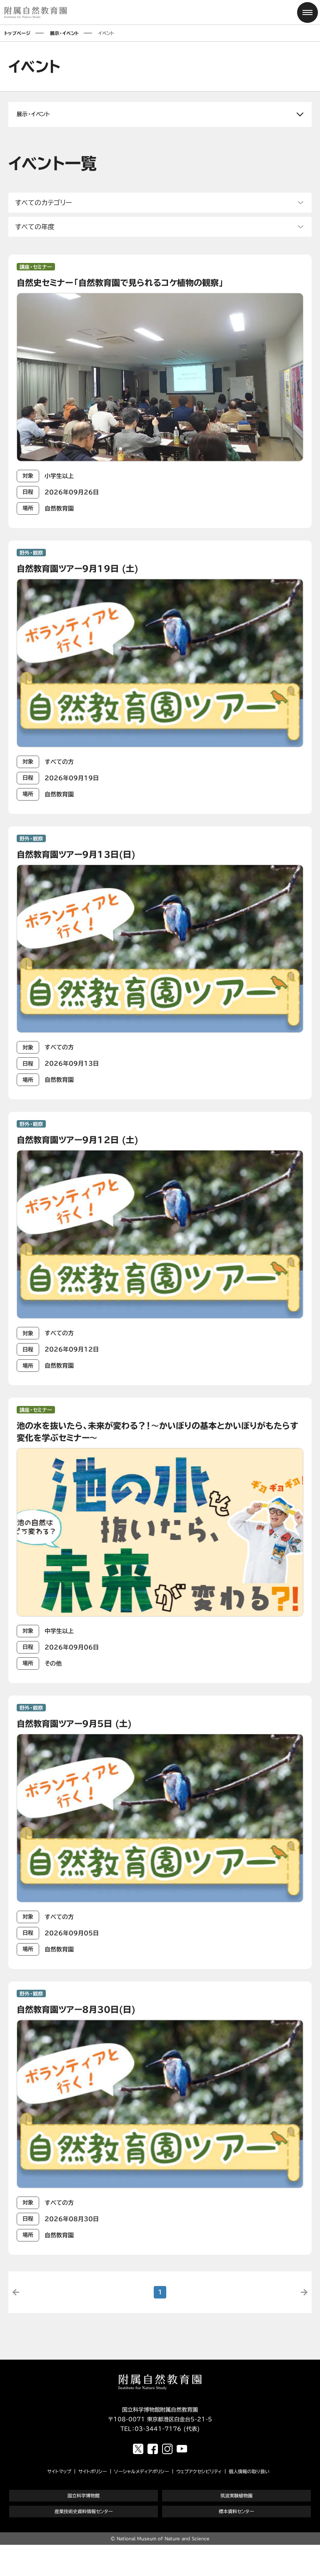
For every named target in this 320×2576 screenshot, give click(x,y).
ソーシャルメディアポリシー (142, 2471)
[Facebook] (153, 2449)
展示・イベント (64, 33)
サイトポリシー (93, 2471)
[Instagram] (167, 2449)
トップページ (17, 33)
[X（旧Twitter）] (138, 2449)
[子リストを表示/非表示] (160, 114)
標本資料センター (236, 2511)
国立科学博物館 (84, 2495)
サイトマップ (59, 2471)
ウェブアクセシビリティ (199, 2471)
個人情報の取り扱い (249, 2471)
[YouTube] (182, 2449)
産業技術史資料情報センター (84, 2511)
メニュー (307, 12)
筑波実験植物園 (236, 2495)
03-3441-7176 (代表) (167, 2429)
